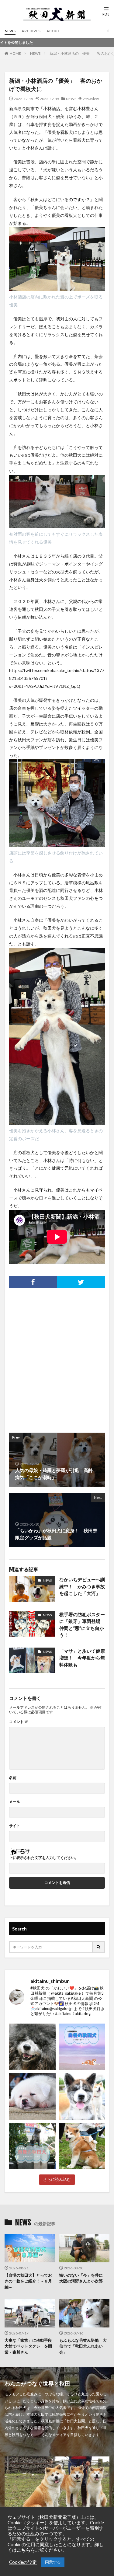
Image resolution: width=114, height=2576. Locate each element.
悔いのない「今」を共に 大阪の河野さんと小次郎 (83, 2278)
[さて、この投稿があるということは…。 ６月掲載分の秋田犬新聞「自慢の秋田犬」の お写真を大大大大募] (32, 2146)
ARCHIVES (31, 31)
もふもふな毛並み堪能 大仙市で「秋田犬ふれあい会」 (83, 2346)
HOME (15, 53)
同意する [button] (53, 2562)
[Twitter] (81, 1282)
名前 (13, 1778)
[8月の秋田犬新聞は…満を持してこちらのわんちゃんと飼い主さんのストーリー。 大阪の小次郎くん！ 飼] (32, 2047)
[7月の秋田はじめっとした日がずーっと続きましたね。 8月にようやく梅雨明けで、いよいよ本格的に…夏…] (82, 2047)
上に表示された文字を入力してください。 (44, 1858)
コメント (19, 1722)
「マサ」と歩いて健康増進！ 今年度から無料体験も (82, 1658)
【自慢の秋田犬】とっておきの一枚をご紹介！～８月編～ (28, 2281)
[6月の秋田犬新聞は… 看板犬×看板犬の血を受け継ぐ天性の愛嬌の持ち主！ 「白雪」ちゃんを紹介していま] (82, 2096)
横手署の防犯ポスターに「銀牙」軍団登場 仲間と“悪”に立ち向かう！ (82, 1625)
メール (15, 1802)
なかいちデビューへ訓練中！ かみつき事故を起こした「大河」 (82, 1586)
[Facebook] (33, 1282)
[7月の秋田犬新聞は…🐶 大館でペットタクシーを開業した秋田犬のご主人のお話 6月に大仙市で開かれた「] (32, 2096)
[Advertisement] (57, 1357)
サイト (15, 1826)
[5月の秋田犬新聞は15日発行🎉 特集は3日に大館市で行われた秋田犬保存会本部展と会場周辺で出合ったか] (82, 2146)
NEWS (10, 31)
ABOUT (53, 31)
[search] (99, 1947)
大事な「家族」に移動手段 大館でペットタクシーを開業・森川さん (30, 2346)
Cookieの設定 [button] (23, 2562)
